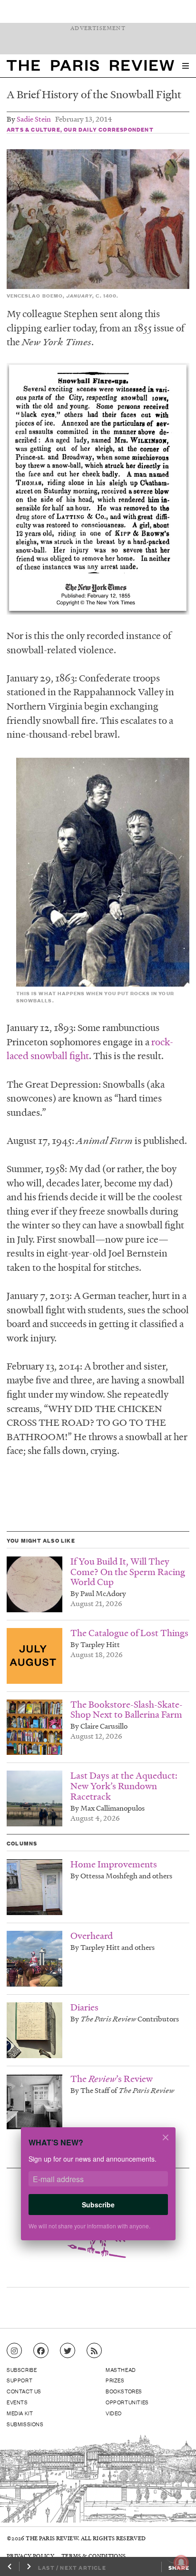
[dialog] (98, 2190)
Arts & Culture (34, 129)
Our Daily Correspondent (109, 129)
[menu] (186, 66)
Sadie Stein (34, 119)
